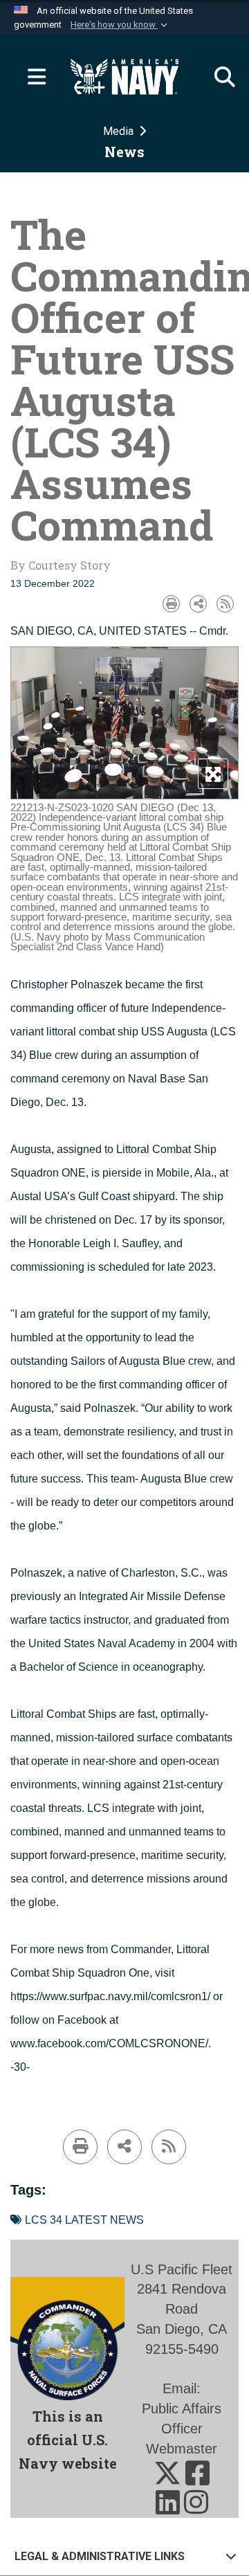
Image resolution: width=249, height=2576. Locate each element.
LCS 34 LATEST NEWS (84, 2220)
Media (120, 131)
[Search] (218, 77)
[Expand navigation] (31, 77)
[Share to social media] (198, 604)
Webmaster (182, 2449)
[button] (120, 25)
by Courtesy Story (61, 565)
